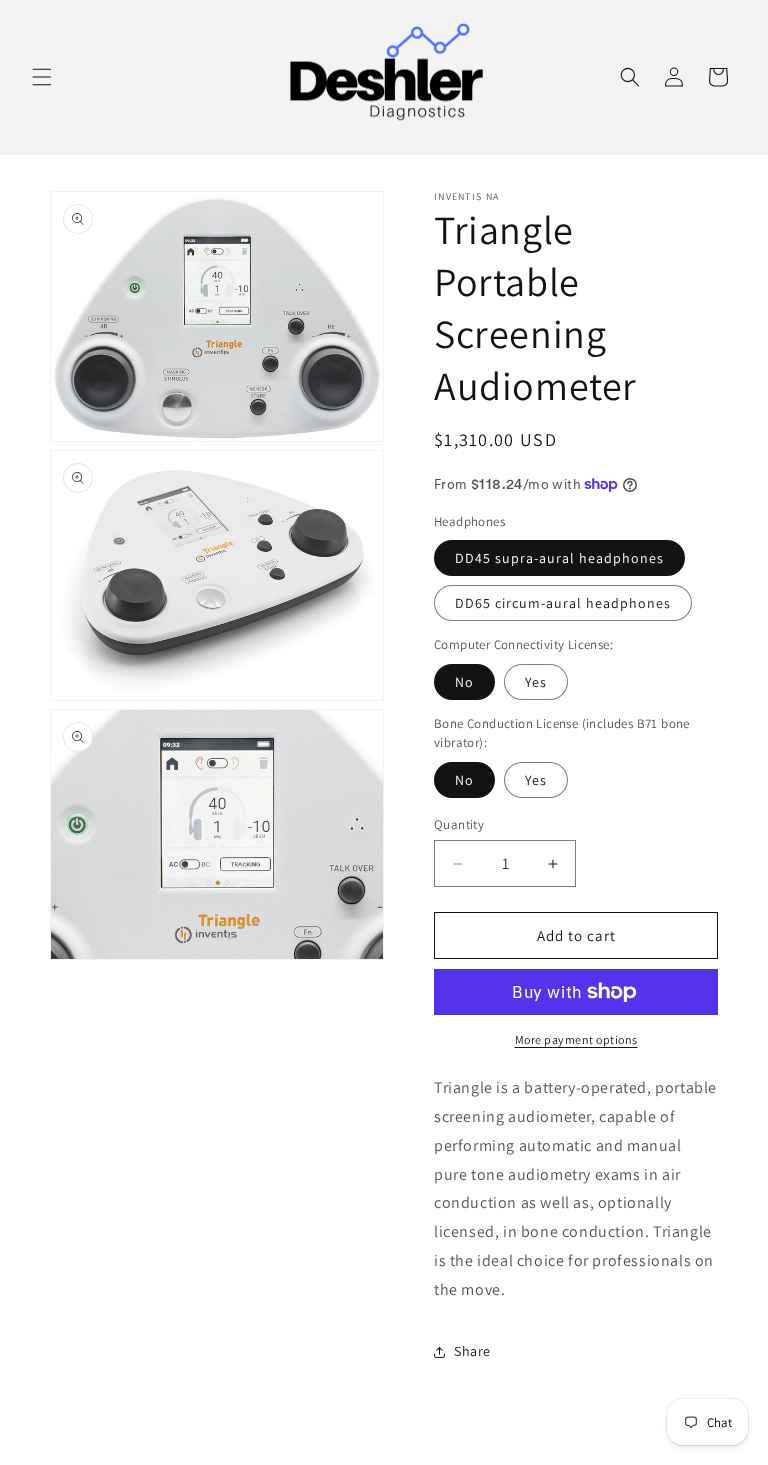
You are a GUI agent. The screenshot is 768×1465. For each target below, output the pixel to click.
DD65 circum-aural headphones (563, 603)
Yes (536, 682)
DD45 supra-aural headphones (559, 558)
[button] (42, 77)
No (464, 682)
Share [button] (472, 1351)
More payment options (576, 1039)
